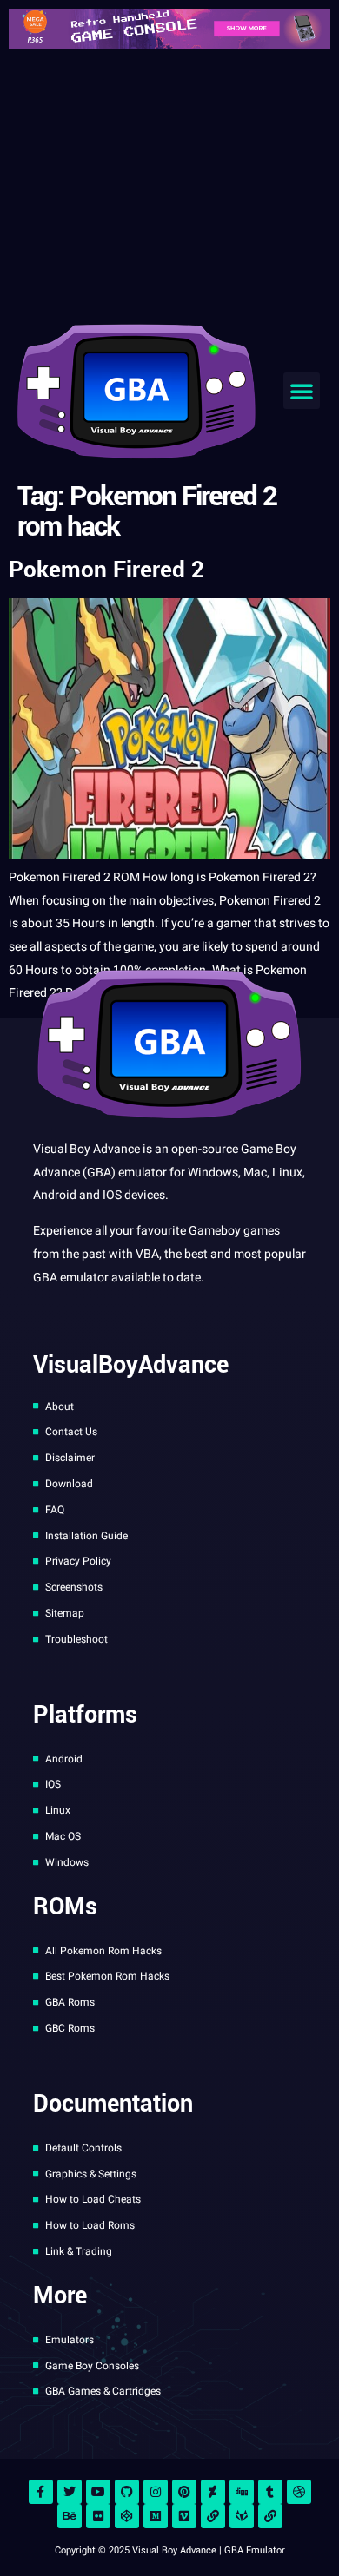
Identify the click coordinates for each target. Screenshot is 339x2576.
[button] (302, 391)
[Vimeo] (184, 2516)
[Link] (213, 2516)
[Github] (127, 2492)
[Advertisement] (169, 182)
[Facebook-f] (41, 2492)
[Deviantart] (213, 2492)
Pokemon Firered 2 (106, 570)
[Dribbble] (299, 2492)
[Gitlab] (242, 2516)
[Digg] (242, 2492)
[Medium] (156, 2516)
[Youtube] (98, 2492)
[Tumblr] (270, 2492)
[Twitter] (70, 2492)
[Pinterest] (184, 2492)
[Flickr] (98, 2516)
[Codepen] (127, 2516)
